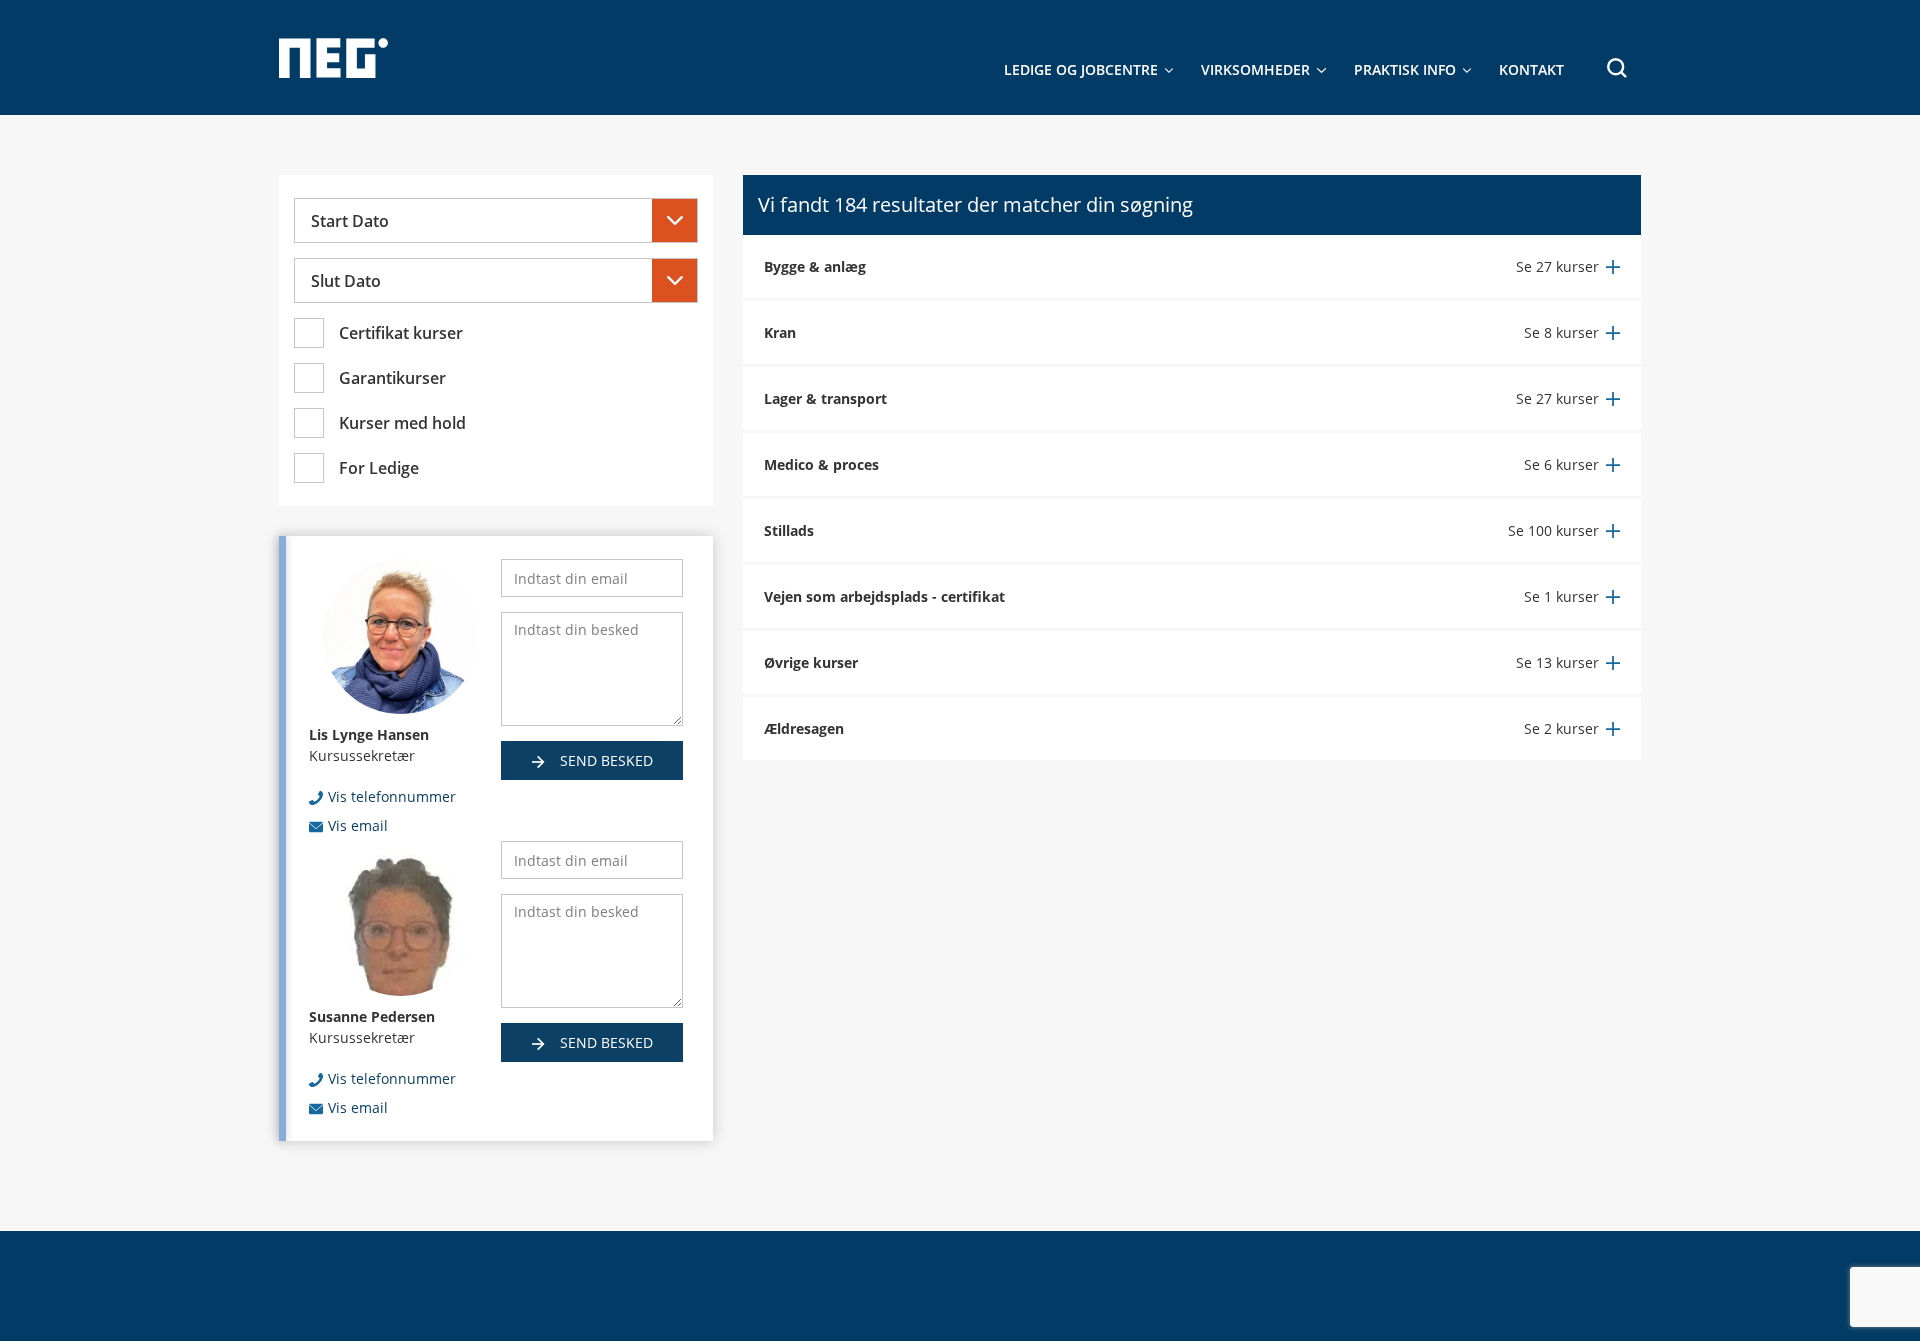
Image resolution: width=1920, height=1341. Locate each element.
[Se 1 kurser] (1572, 596)
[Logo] (333, 58)
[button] (1609, 68)
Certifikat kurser (401, 333)
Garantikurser (392, 378)
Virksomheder (1255, 69)
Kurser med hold (402, 423)
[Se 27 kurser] (1568, 266)
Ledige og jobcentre (1081, 69)
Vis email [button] (358, 825)
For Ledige (379, 468)
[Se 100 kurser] (1564, 530)
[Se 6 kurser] (1572, 464)
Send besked (604, 760)
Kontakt (1531, 69)
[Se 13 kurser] (1568, 662)
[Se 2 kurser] (1572, 728)
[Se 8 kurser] (1572, 332)
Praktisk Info (1405, 69)
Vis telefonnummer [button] (392, 796)
